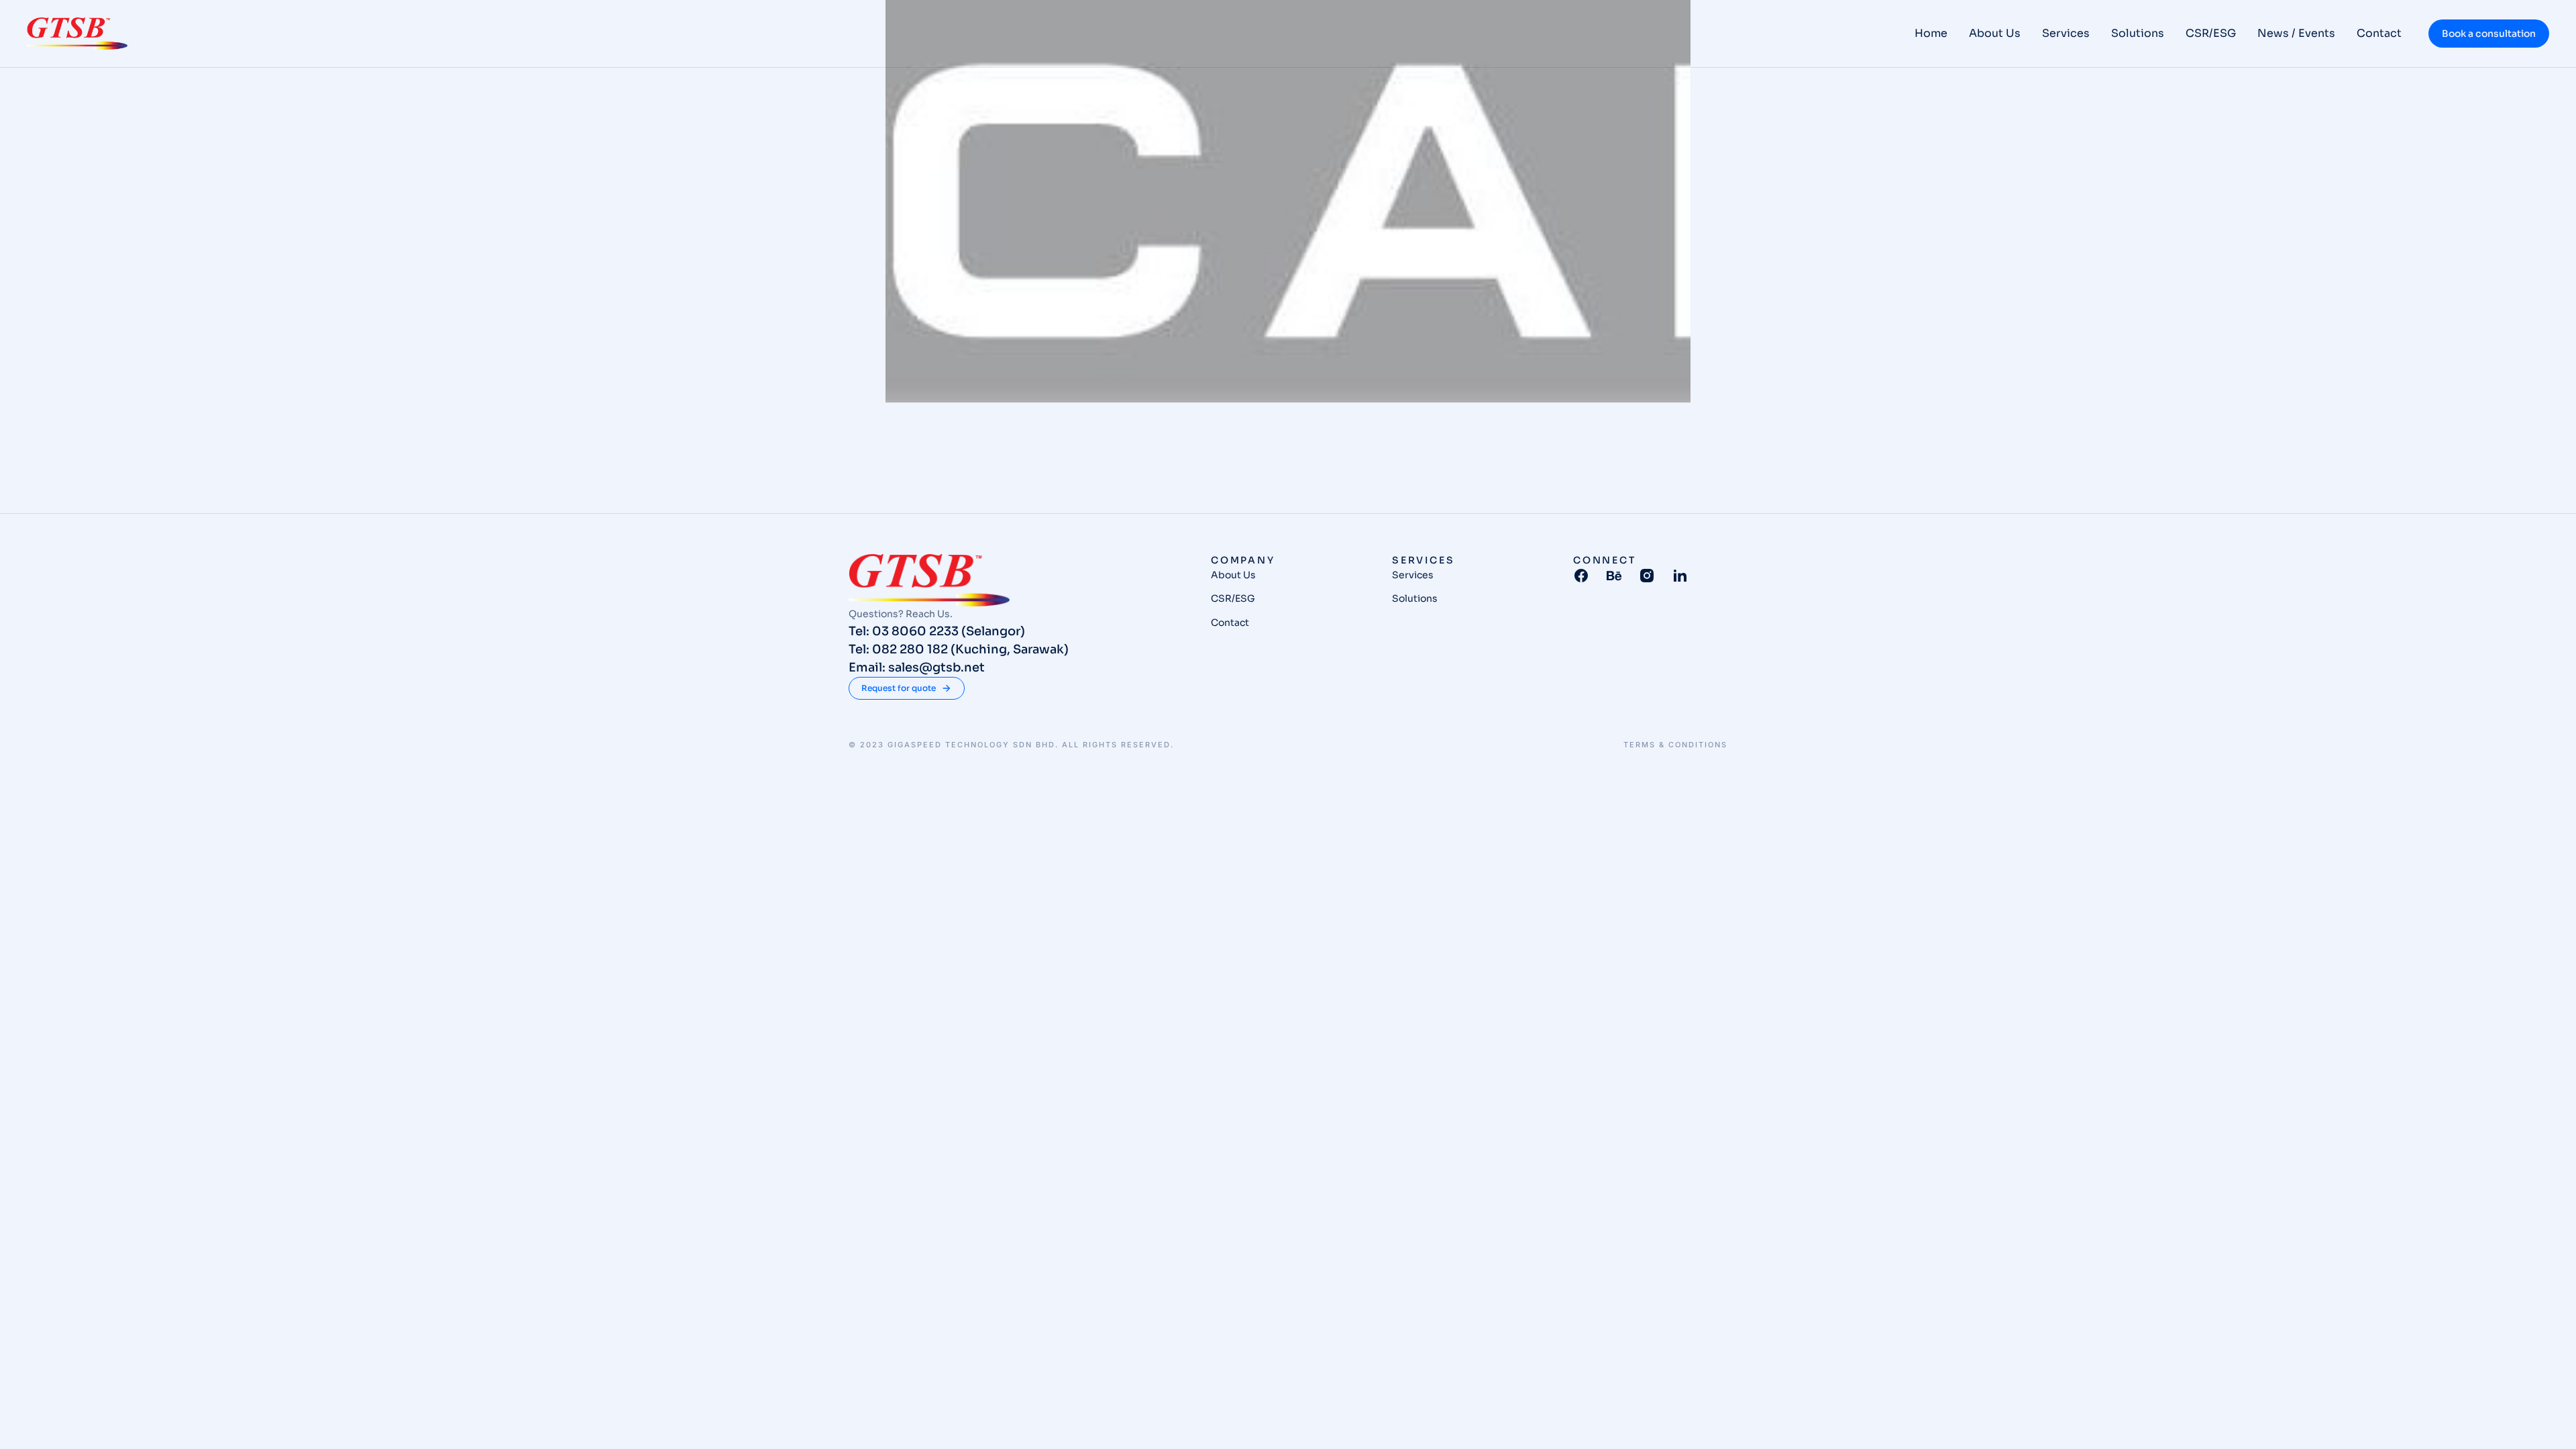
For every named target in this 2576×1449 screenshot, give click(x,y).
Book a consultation (2489, 34)
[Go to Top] (2548, 1421)
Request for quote (899, 688)
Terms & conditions (1675, 745)
